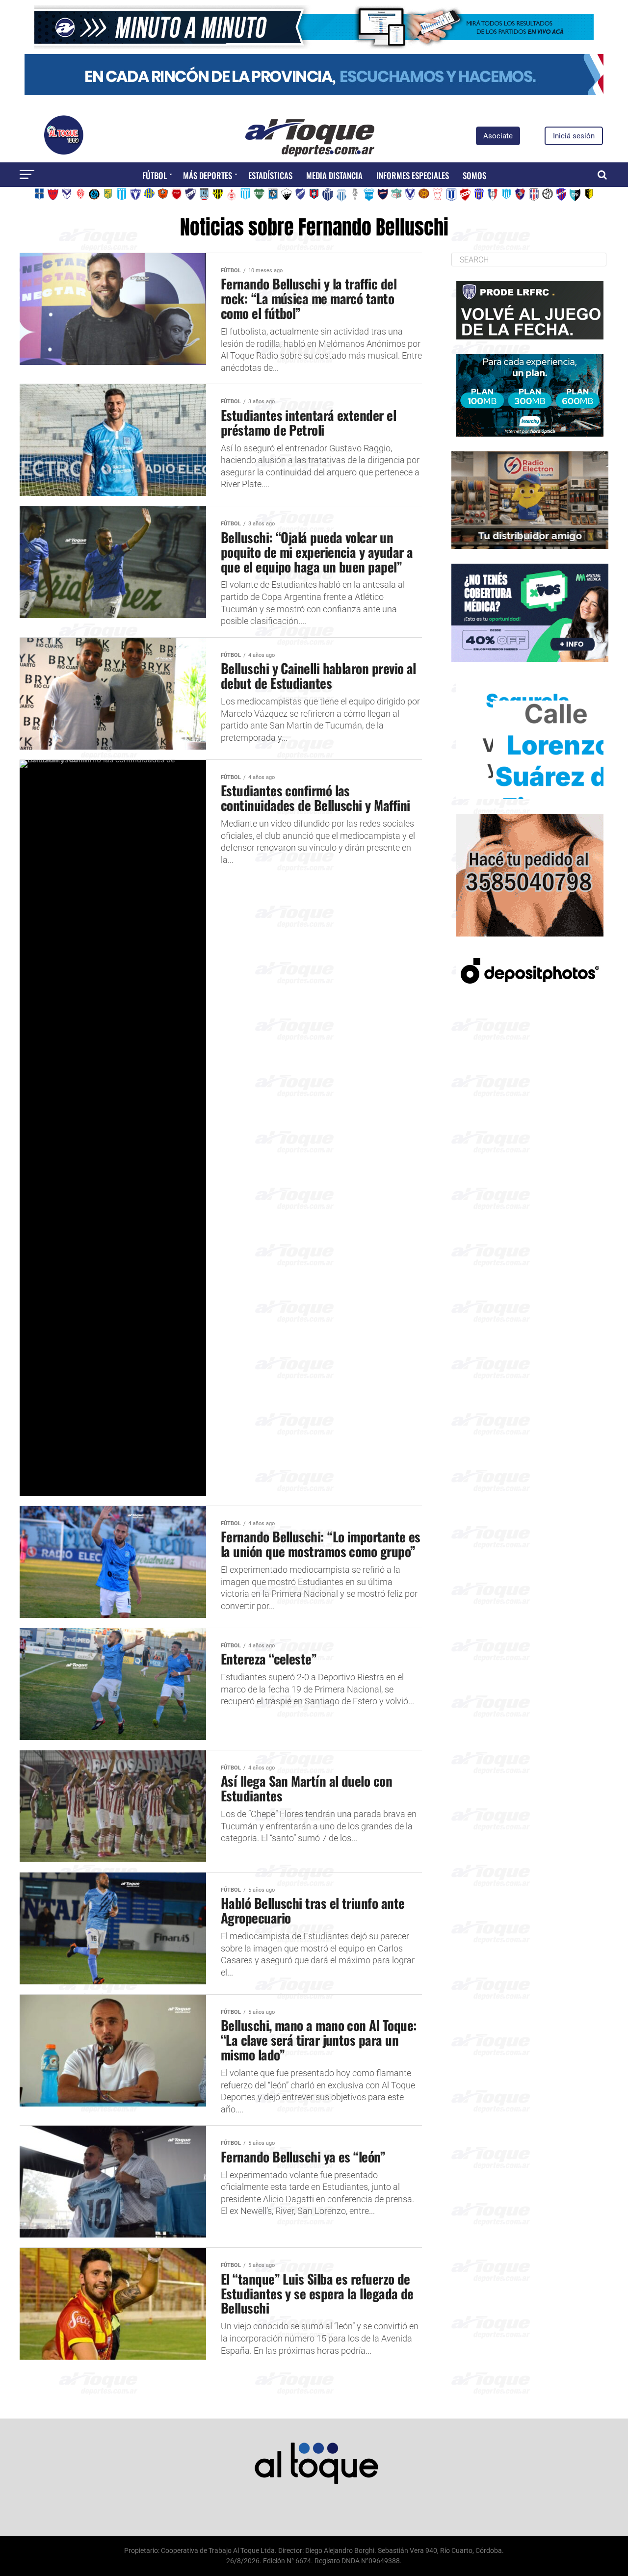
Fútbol (155, 175)
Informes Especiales (413, 175)
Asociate (498, 136)
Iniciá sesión (574, 136)
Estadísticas (270, 175)
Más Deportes (208, 175)
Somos (474, 175)
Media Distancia (334, 175)
